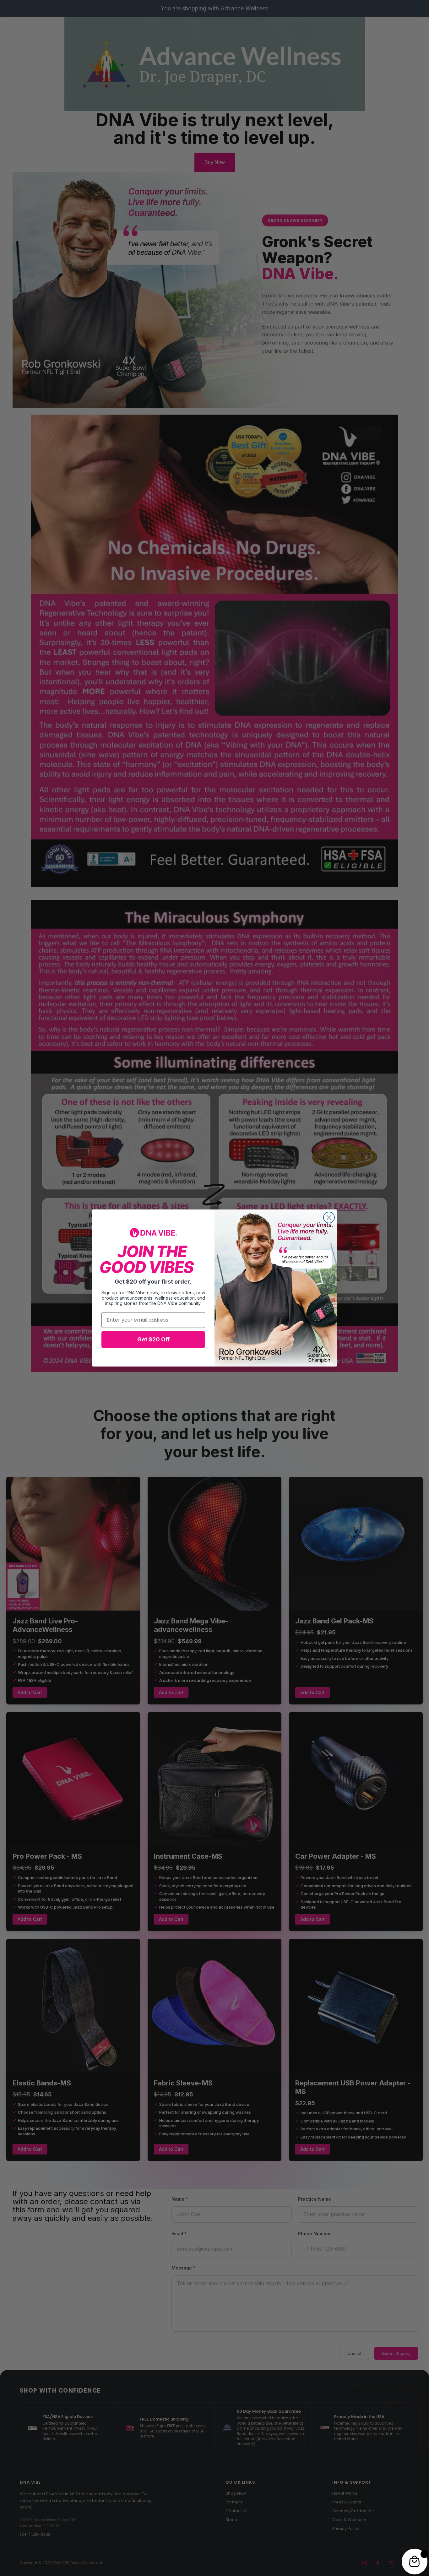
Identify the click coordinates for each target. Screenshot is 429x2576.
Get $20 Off (153, 1339)
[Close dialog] (329, 1217)
